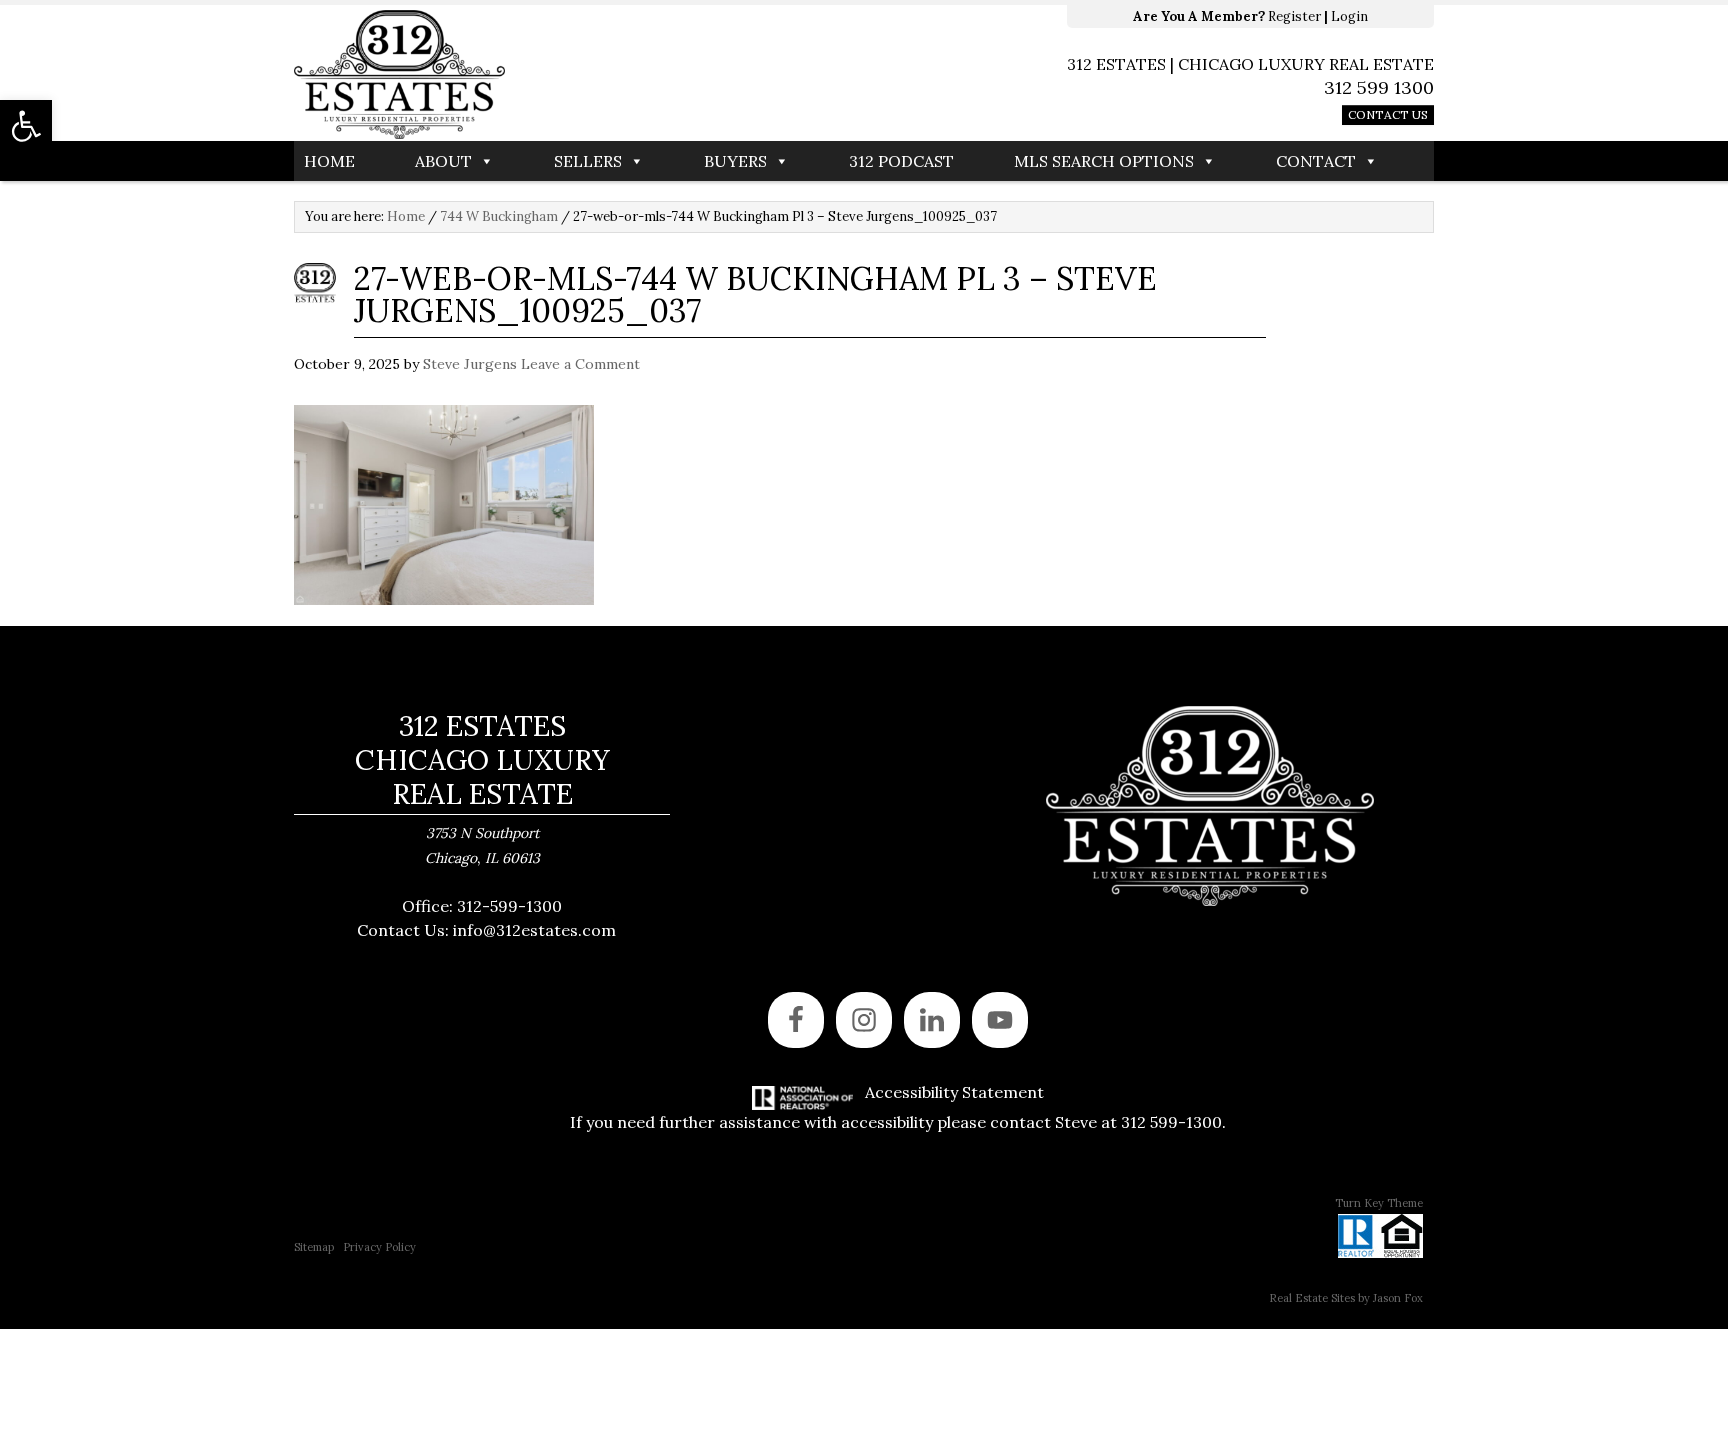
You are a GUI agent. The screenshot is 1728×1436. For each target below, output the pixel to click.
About (443, 161)
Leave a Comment (580, 364)
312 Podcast (901, 161)
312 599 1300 (1379, 87)
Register (1294, 16)
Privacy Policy (379, 1247)
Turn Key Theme (1379, 1203)
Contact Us (1388, 114)
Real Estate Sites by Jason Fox (1346, 1298)
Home (329, 161)
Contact (1316, 161)
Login (1349, 16)
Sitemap (314, 1247)
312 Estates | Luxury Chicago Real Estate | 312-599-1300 (579, 75)
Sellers (588, 161)
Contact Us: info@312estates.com (486, 930)
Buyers (735, 161)
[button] (26, 126)
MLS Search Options (1104, 161)
